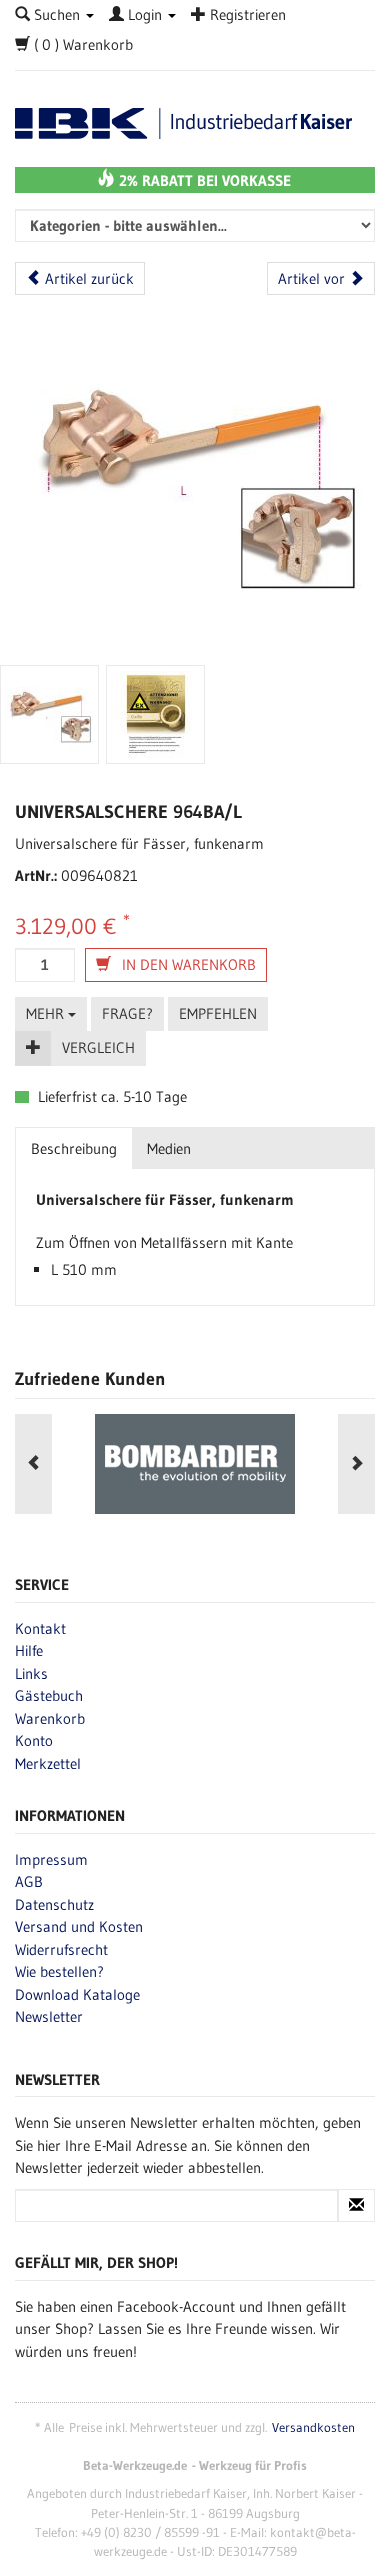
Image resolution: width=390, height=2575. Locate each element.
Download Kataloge (77, 1994)
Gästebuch (49, 1695)
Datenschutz (54, 1904)
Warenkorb (50, 1718)
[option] (195, 1464)
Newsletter (49, 2016)
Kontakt (40, 1628)
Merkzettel (48, 1763)
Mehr (47, 1013)
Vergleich (98, 1047)
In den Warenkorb (187, 964)
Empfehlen (218, 1013)
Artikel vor (313, 278)
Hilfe (29, 1650)
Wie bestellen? (59, 1971)
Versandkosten (313, 2427)
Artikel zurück (87, 278)
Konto (34, 1740)
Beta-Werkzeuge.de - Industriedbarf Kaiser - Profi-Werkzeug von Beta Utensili (195, 123)
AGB (29, 1881)
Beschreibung (74, 1148)
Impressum (51, 1859)
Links (31, 1673)
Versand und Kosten (79, 1926)
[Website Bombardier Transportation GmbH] (195, 1464)
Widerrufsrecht (61, 1949)
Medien (169, 1148)
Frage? (127, 1013)
